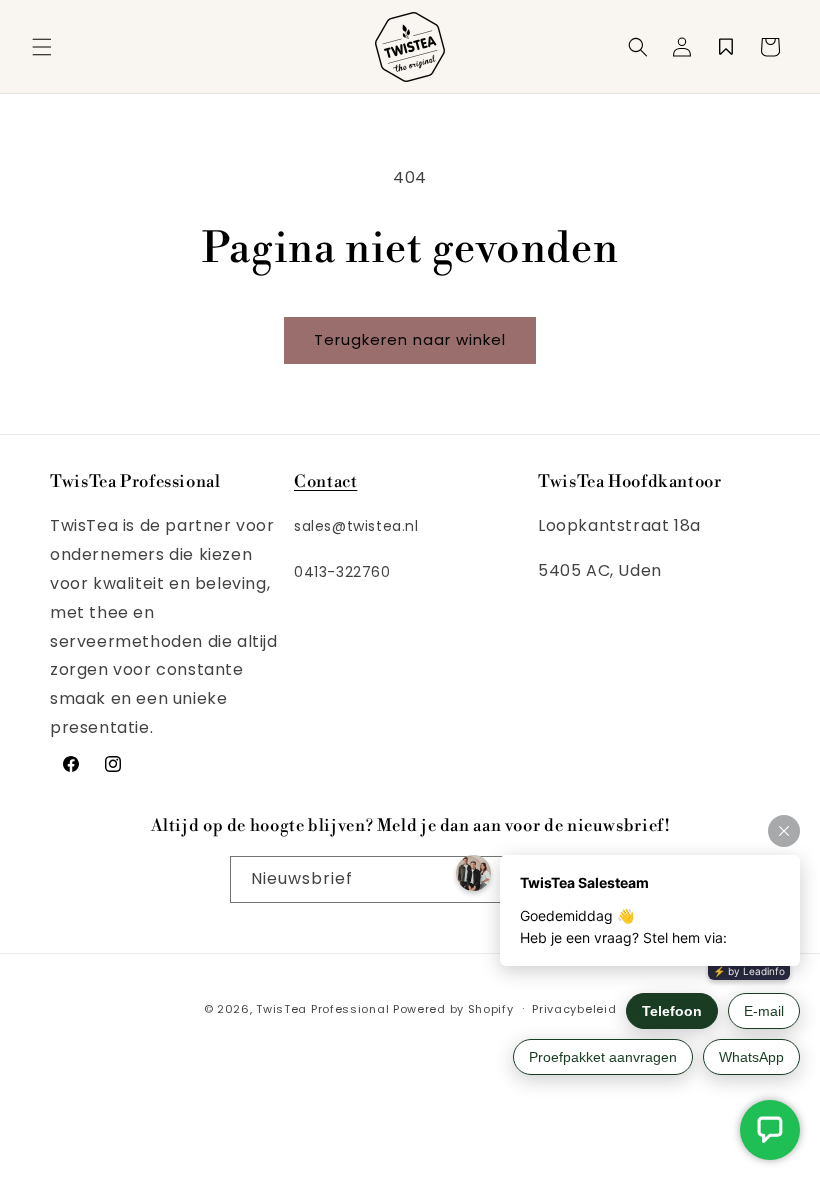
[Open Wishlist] (726, 47)
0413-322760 (342, 572)
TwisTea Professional (322, 1009)
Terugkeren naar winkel (410, 339)
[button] (42, 47)
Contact (325, 481)
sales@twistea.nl (356, 526)
